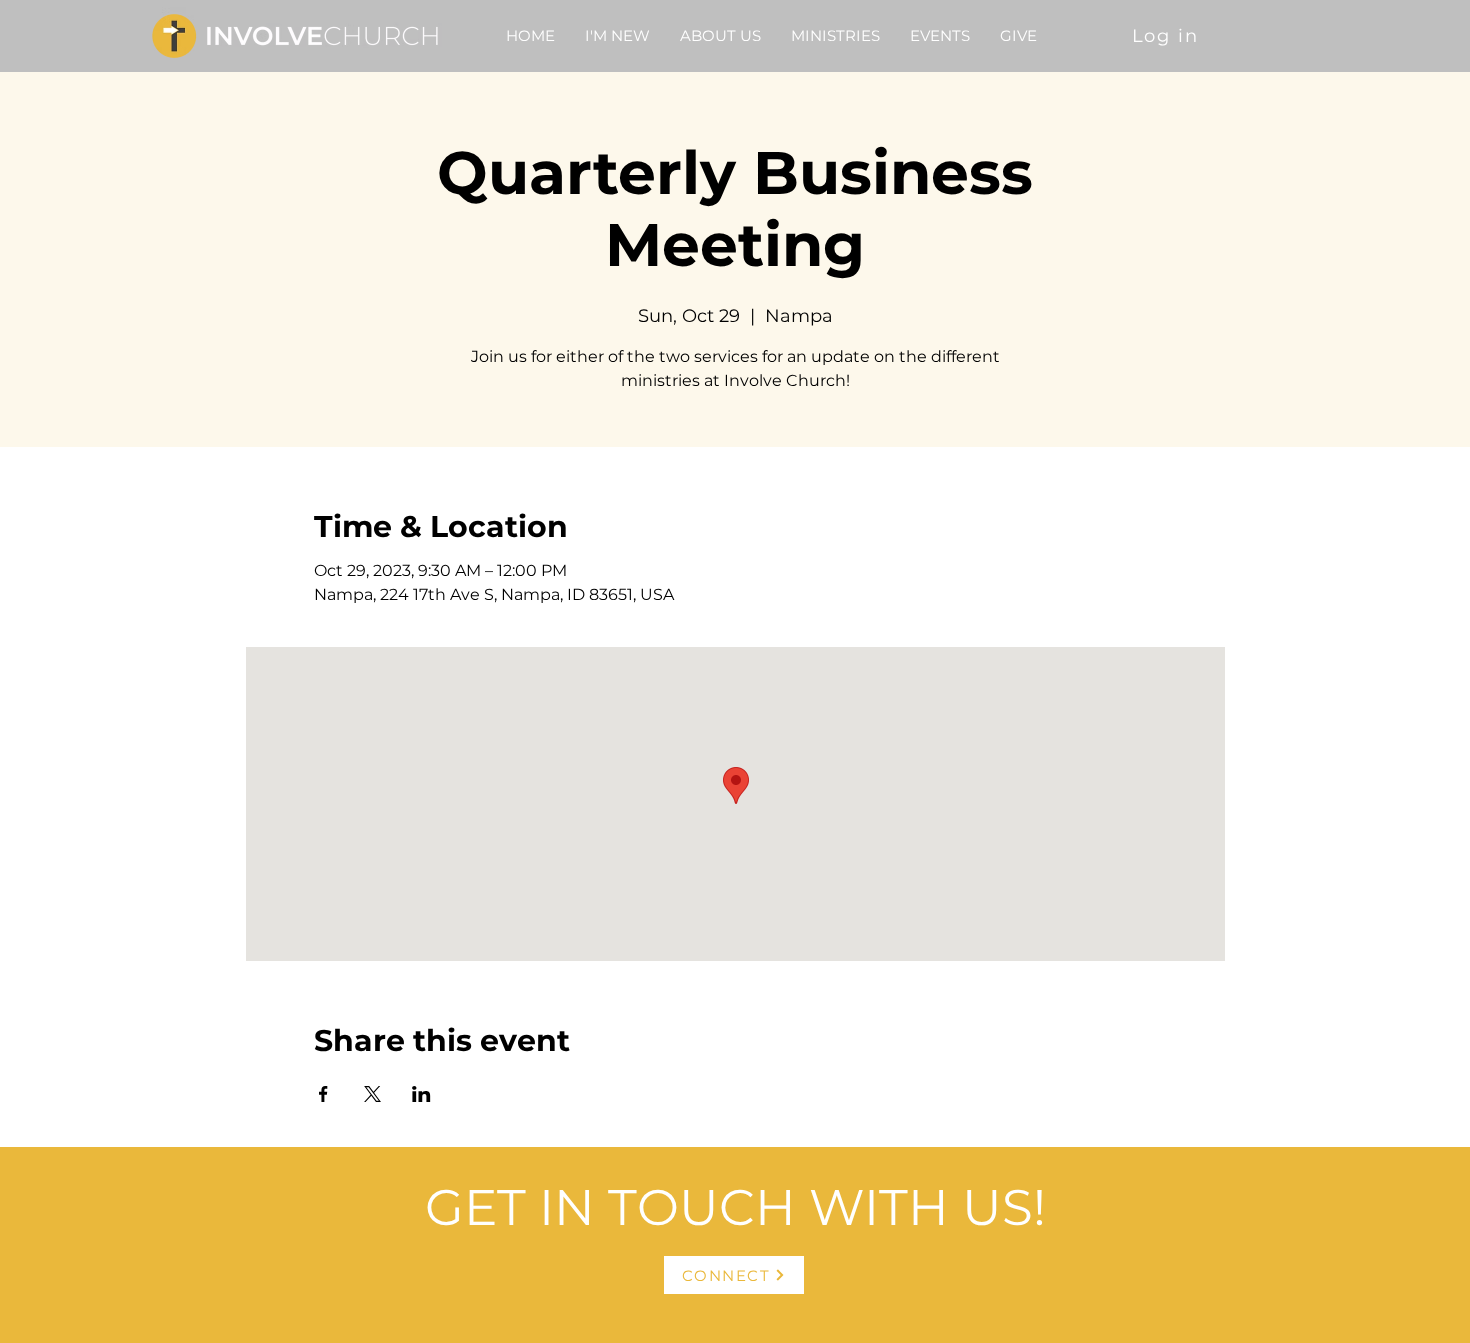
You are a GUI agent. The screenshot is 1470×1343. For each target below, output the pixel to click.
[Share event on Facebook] (323, 1094)
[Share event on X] (372, 1094)
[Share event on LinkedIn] (421, 1094)
